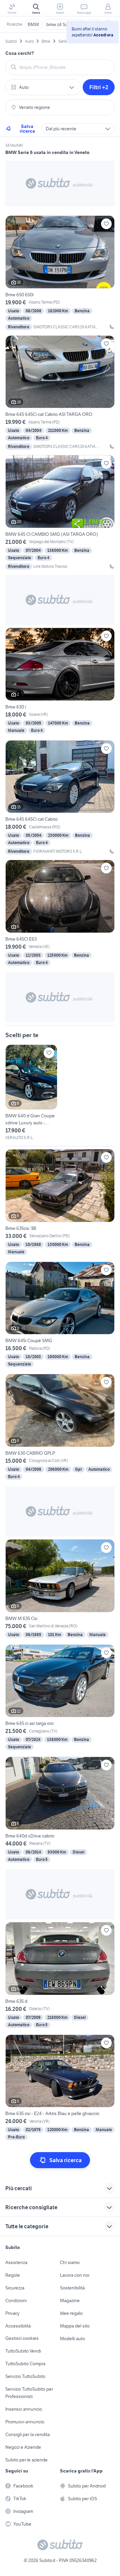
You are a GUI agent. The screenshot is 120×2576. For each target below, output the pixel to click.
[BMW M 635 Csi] (60, 1589)
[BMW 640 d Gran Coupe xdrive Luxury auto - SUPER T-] (31, 1093)
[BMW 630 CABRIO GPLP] (60, 1427)
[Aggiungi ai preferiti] (106, 224)
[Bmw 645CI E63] (60, 913)
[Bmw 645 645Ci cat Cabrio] (60, 797)
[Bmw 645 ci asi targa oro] (60, 1698)
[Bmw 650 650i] (60, 273)
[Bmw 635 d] (60, 1976)
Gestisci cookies (22, 2338)
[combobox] (64, 67)
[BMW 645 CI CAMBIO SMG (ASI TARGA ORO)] (60, 512)
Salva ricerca (27, 129)
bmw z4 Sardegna (64, 24)
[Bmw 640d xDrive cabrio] (60, 1810)
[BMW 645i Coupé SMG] (60, 1315)
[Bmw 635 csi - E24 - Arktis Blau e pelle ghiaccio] (60, 2088)
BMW (33, 24)
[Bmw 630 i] (60, 681)
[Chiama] (112, 327)
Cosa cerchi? (20, 53)
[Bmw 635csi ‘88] (60, 1203)
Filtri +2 (99, 87)
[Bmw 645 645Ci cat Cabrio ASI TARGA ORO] (60, 393)
